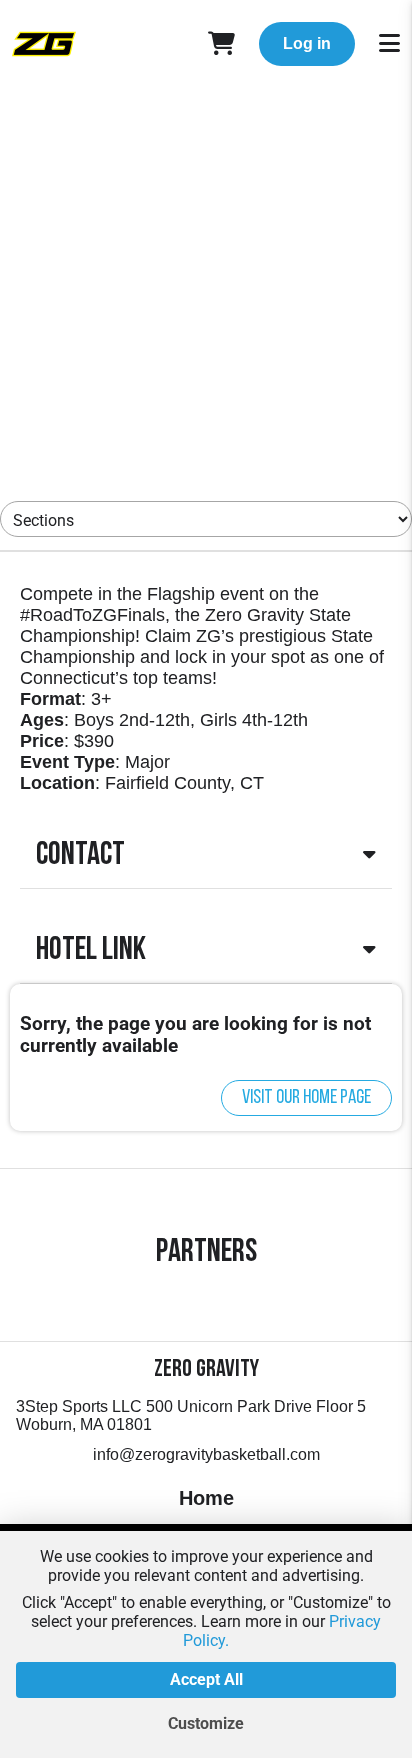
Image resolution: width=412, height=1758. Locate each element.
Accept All (206, 1679)
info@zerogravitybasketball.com (206, 1454)
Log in (307, 43)
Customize (206, 1723)
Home (206, 1498)
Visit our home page (306, 1098)
